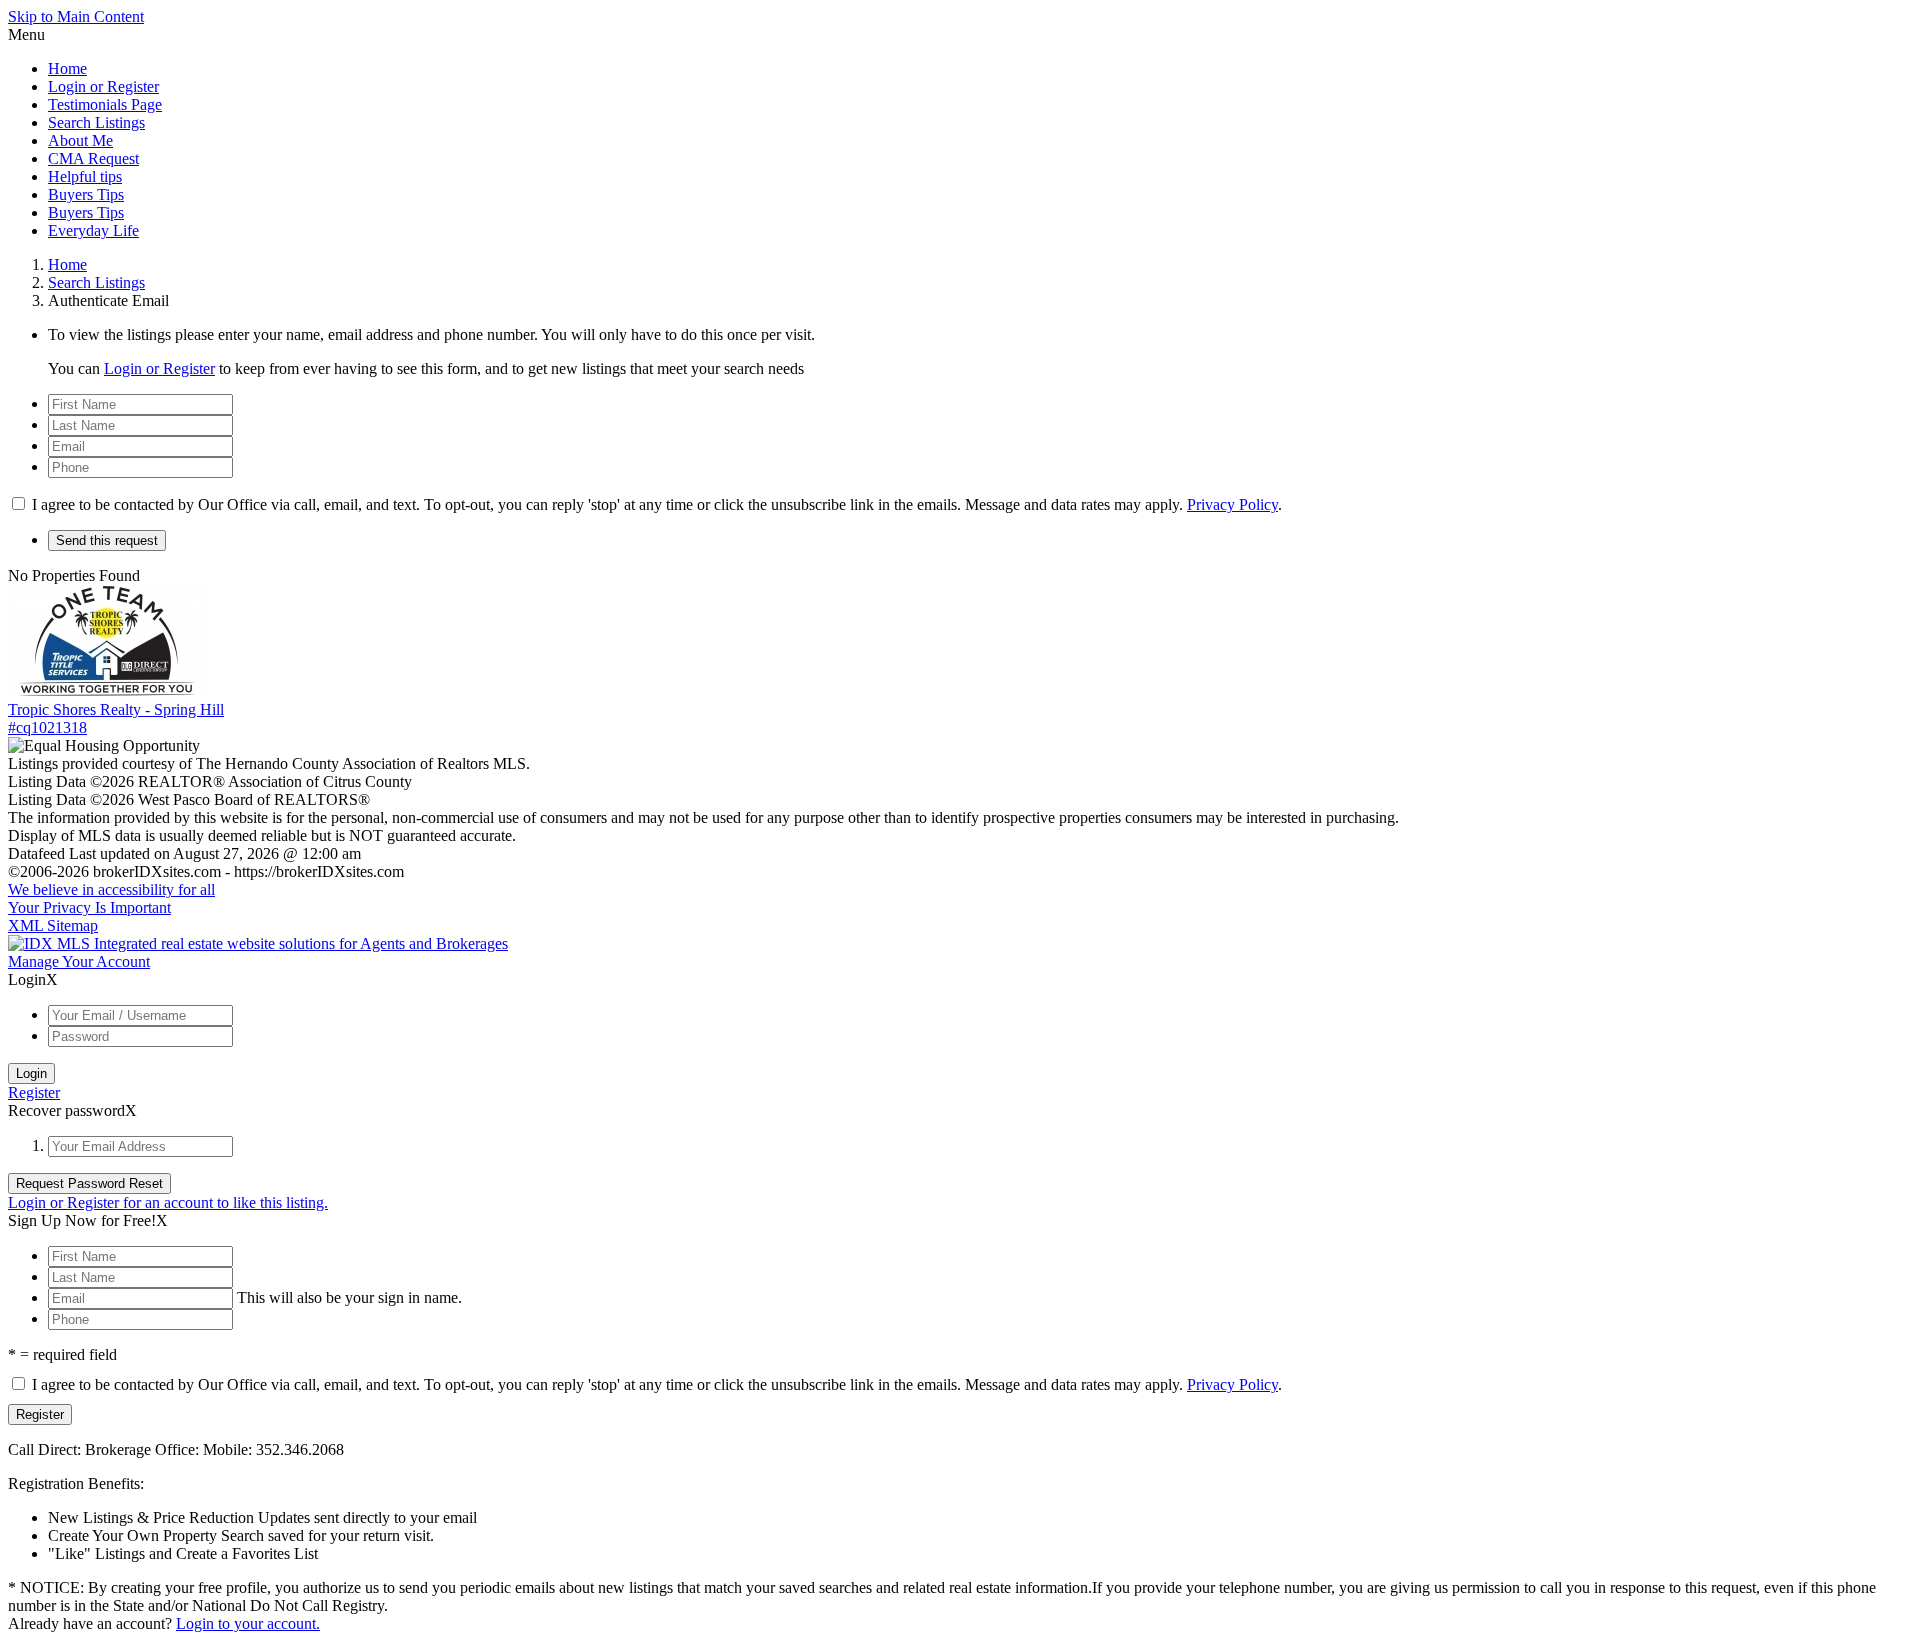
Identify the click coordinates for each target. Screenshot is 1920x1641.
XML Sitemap (53, 925)
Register (34, 1092)
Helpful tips (85, 176)
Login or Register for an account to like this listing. (168, 1202)
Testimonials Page (105, 104)
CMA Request (93, 158)
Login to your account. (248, 1623)
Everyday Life (93, 230)
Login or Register (103, 86)
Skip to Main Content (76, 16)
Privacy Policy (1232, 504)
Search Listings (96, 122)
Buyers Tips (86, 194)
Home (67, 68)
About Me (80, 140)
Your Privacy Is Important (89, 907)
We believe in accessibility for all (111, 889)
